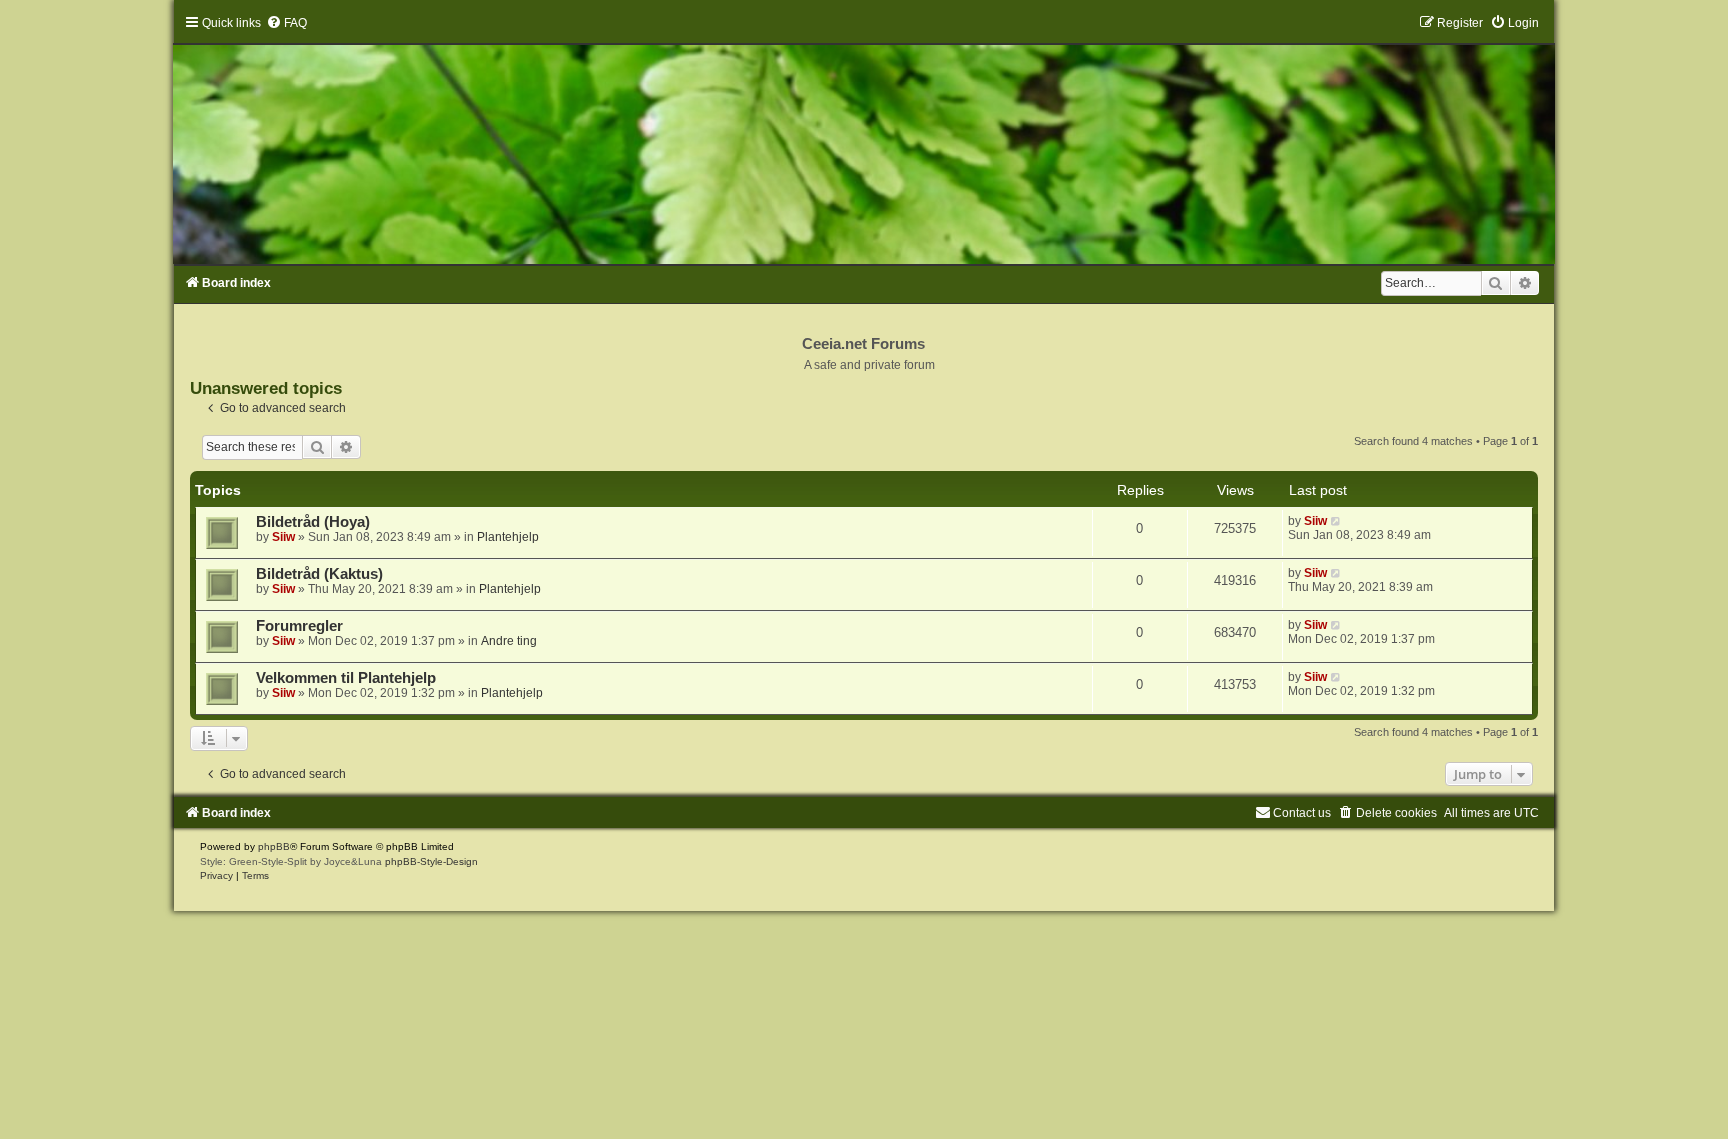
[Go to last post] (1336, 521)
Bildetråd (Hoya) (313, 522)
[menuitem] (286, 23)
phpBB (274, 846)
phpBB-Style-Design (431, 861)
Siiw (283, 537)
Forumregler (299, 626)
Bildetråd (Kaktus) (319, 574)
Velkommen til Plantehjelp (346, 678)
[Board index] (864, 139)
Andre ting (509, 641)
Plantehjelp (508, 537)
